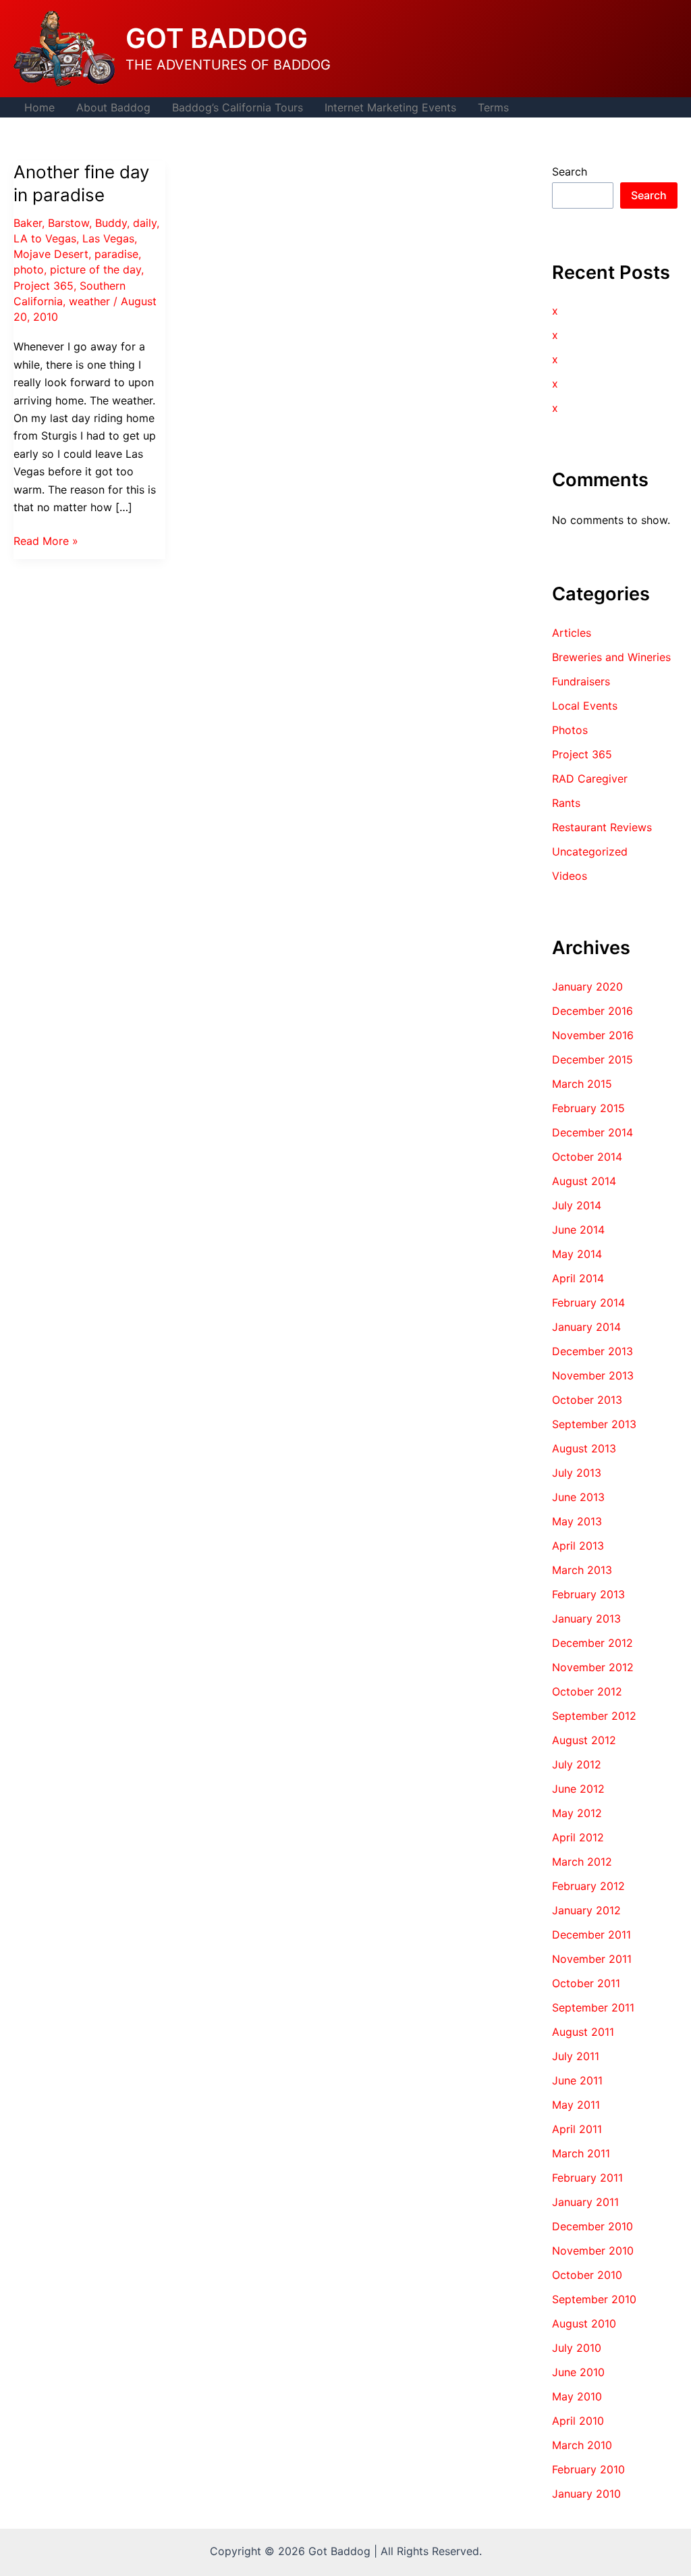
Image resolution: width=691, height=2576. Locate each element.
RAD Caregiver (590, 779)
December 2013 (592, 1351)
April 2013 (578, 1546)
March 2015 (582, 1084)
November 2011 (592, 1959)
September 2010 (594, 2299)
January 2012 (586, 1910)
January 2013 (586, 1619)
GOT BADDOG (217, 38)
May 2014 (577, 1254)
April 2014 (578, 1278)
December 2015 (592, 1059)
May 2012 (577, 1813)
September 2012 (594, 1716)
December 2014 (592, 1132)
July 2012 (577, 1764)
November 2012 (593, 1667)
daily (145, 223)
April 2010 (578, 2421)
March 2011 (581, 2153)
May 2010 (577, 2396)
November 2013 (593, 1375)
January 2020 (587, 987)
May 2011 (576, 2105)
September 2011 (593, 2007)
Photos (570, 730)
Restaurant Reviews (602, 827)
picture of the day (95, 269)
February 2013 (588, 1594)
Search (570, 172)
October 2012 (587, 1691)
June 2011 (577, 2080)
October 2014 (587, 1157)
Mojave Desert (51, 254)
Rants (566, 803)
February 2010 (588, 2469)
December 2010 (592, 2226)
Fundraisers (581, 681)
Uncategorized (590, 851)
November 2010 (593, 2251)
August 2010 (584, 2323)
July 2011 (576, 2056)
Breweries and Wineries (611, 657)
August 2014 (584, 1181)
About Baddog (113, 107)
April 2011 (577, 2129)
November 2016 (593, 1035)
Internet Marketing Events (390, 107)
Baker (28, 223)
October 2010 (587, 2275)
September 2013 (594, 1424)
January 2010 (586, 2494)
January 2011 (585, 2202)
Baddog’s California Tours (238, 107)
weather (89, 301)
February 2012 (588, 1886)
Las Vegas (108, 238)
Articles (572, 633)
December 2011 (591, 1935)
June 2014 (578, 1230)
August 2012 (584, 1740)
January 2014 (586, 1327)
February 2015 (588, 1108)
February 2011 (587, 2178)
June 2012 (578, 1789)
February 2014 (588, 1303)
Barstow (68, 223)
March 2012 (582, 1862)
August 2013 (584, 1448)
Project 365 (44, 286)
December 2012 (592, 1643)
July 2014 (577, 1205)
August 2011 (583, 2032)
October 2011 (586, 1983)
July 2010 (577, 2348)
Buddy (111, 223)
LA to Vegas (45, 238)
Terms (493, 107)
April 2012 (578, 1837)
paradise (116, 254)
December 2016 (592, 1011)
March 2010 (582, 2445)
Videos (570, 876)
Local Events (585, 706)
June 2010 (578, 2372)
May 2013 (577, 1521)
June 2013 (578, 1497)
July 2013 (577, 1473)
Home (39, 107)
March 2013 (582, 1570)
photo (29, 269)
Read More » (46, 542)
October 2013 (587, 1400)
